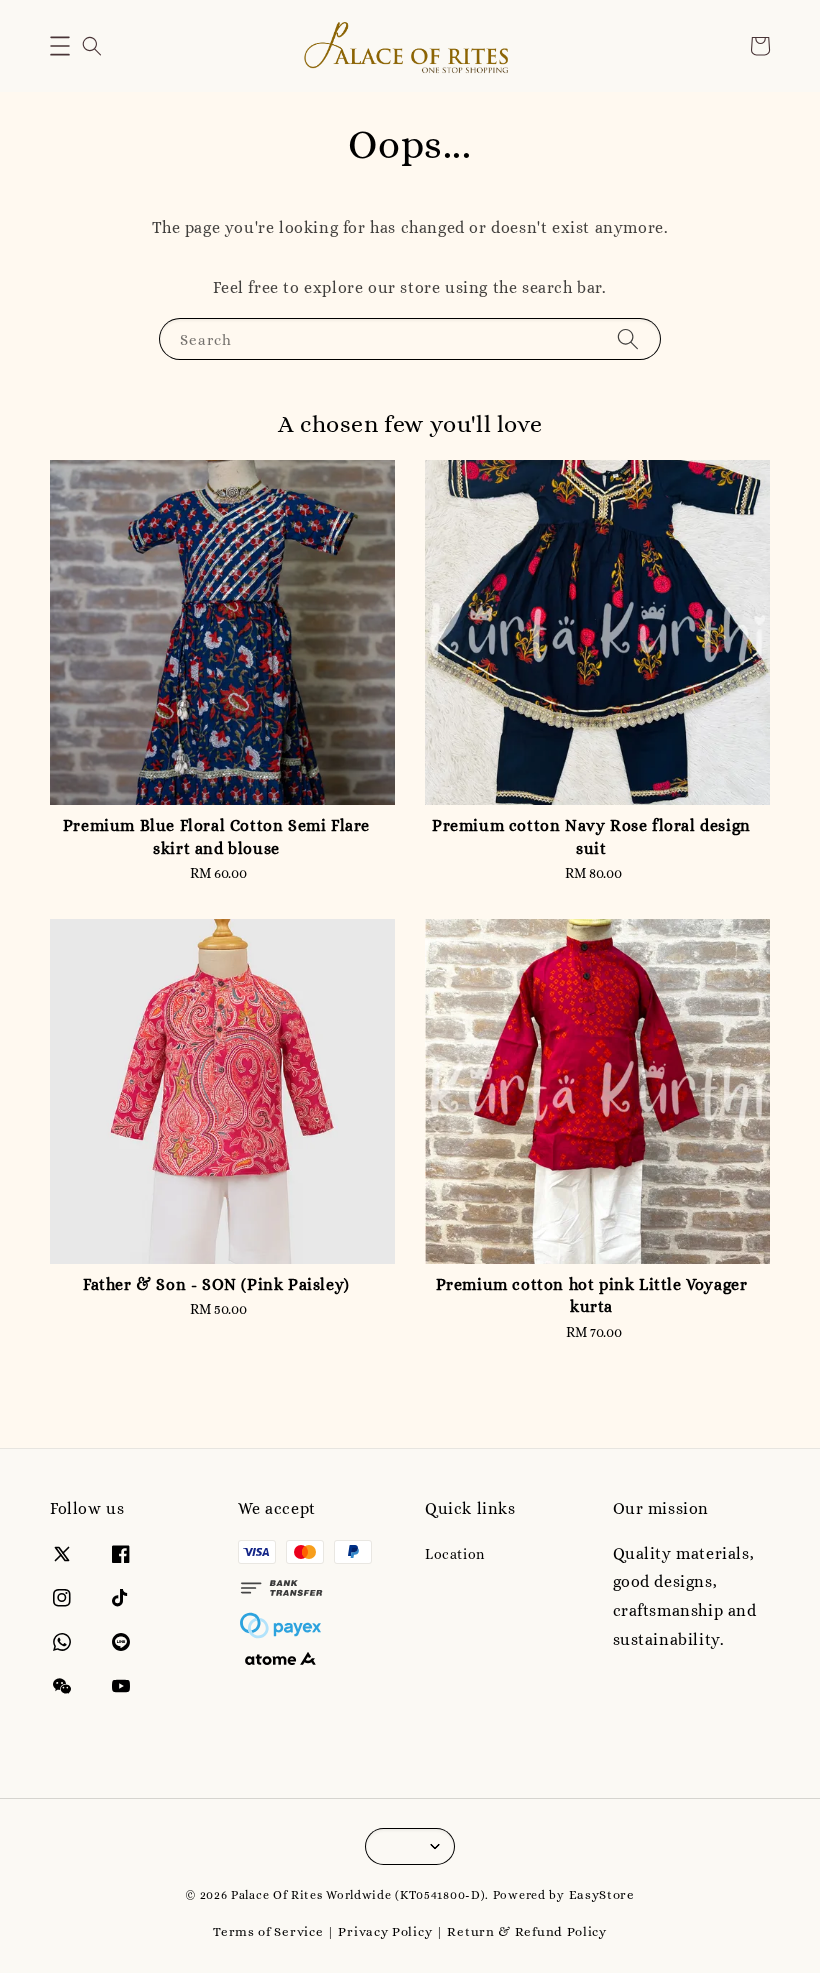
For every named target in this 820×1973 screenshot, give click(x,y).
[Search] (628, 338)
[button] (60, 46)
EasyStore (602, 1894)
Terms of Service (268, 1931)
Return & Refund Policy (526, 1931)
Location (455, 1554)
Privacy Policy (385, 1931)
